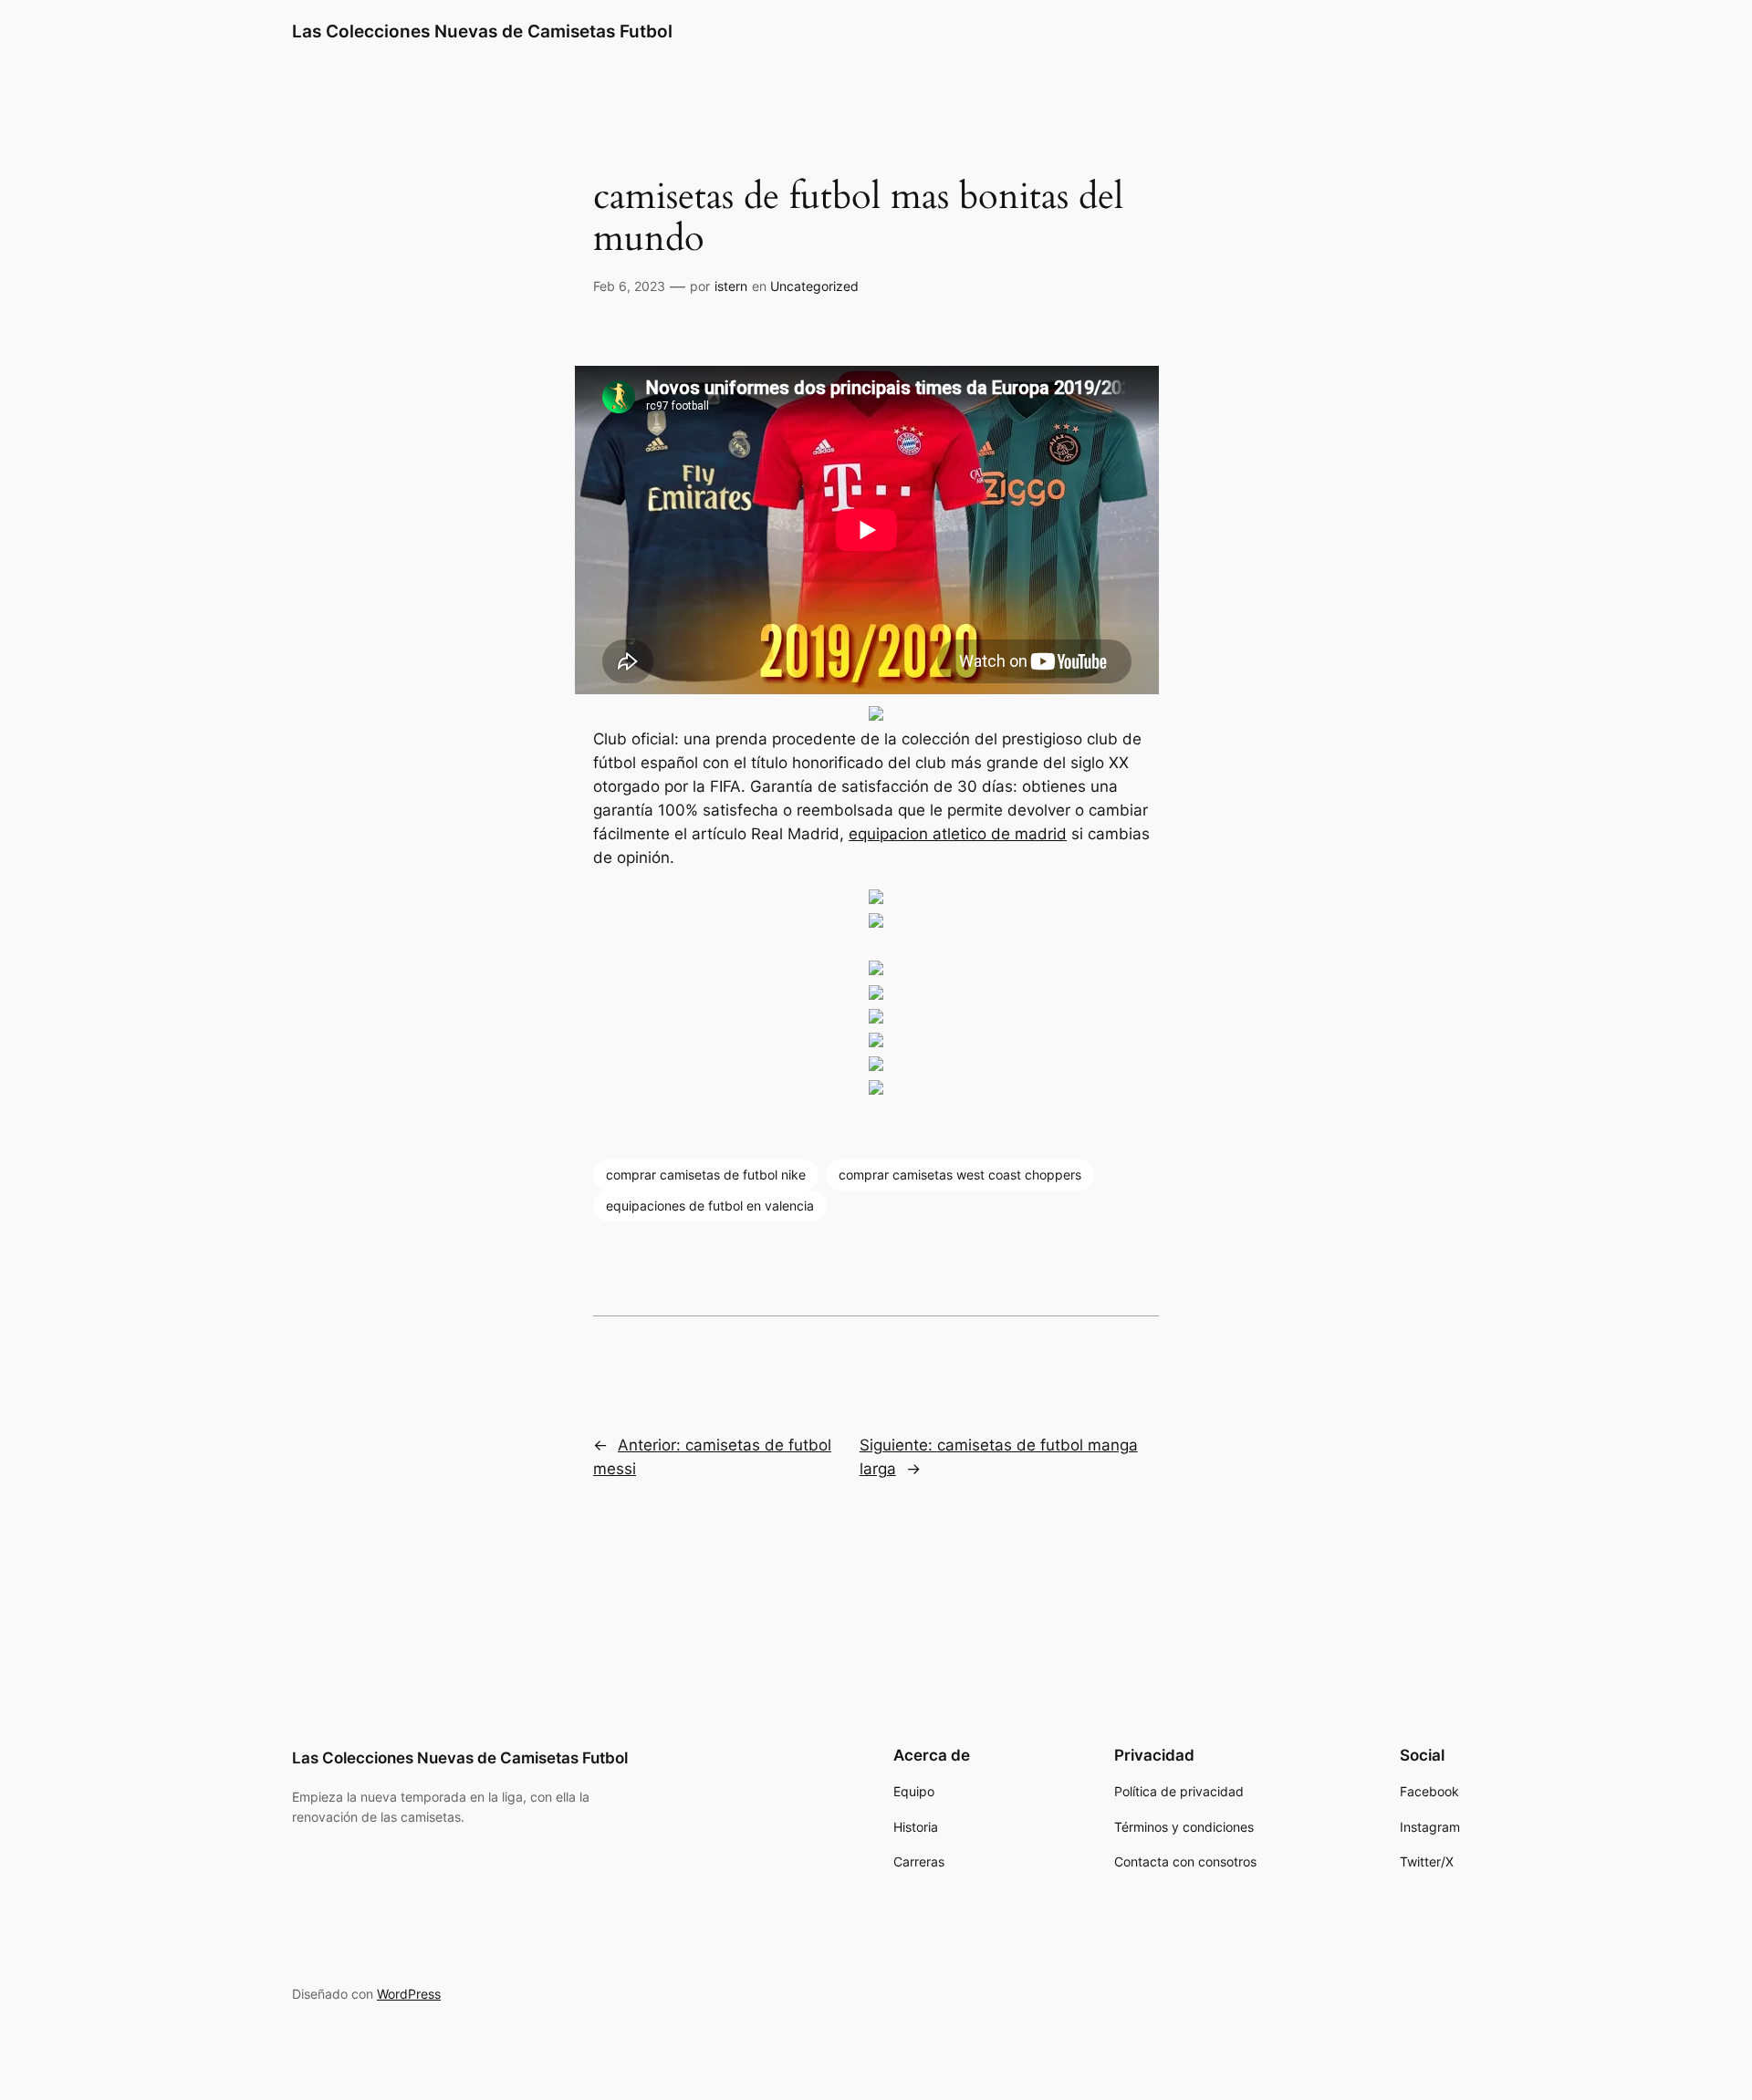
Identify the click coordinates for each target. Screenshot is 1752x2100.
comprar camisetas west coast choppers (960, 1175)
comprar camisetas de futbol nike (706, 1175)
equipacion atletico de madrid (958, 834)
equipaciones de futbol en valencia (710, 1206)
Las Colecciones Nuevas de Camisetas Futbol (482, 31)
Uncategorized (814, 286)
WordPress (409, 1994)
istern (731, 286)
